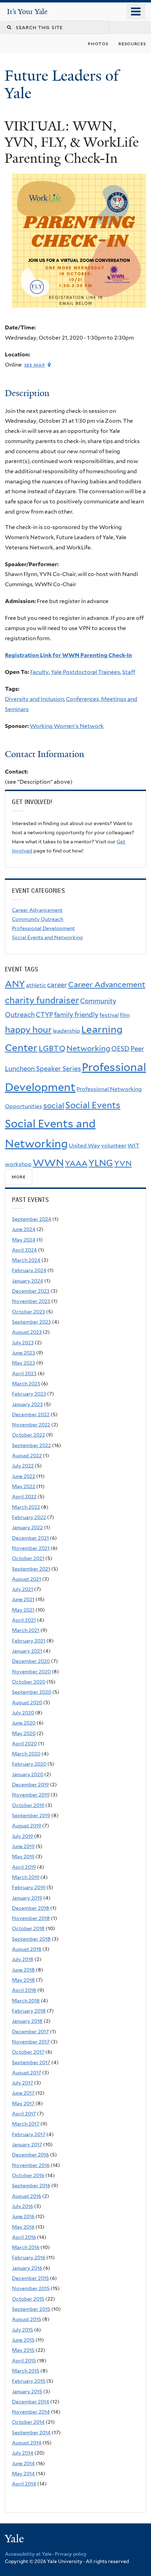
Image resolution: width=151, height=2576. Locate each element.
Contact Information (45, 754)
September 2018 (31, 1939)
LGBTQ (52, 1048)
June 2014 (23, 2463)
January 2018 (27, 2021)
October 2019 (28, 1805)
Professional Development (43, 928)
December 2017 (30, 2032)
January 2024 (28, 1281)
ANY (15, 984)
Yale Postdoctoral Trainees (86, 672)
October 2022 (28, 1435)
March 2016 (26, 2247)
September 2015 (31, 2309)
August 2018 (27, 1949)
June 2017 (23, 2093)
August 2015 (27, 2319)
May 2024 (24, 1240)
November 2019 (31, 1795)
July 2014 (23, 2453)
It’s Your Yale (27, 12)
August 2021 (27, 1579)
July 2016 (22, 2206)
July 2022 (23, 1466)
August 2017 (27, 2073)
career (57, 985)
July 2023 (23, 1343)
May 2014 (23, 2474)
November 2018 (31, 1918)
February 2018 (29, 2011)
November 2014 (31, 2412)
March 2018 (26, 2001)
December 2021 (30, 1538)
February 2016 (29, 2257)
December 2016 (30, 2155)
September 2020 (32, 1692)
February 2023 (29, 1394)
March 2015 (26, 2371)
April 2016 (24, 2237)
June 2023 (24, 1353)
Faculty (40, 672)
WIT (133, 1146)
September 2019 (31, 1815)
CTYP (44, 1015)
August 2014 (27, 2443)
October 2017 (28, 2052)
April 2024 (24, 1250)
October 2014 (28, 2422)
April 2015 (24, 2361)
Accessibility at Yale (28, 2554)
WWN (48, 1163)
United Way (84, 1146)
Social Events (93, 1105)
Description (27, 393)
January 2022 (27, 1527)
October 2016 (28, 2175)
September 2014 (31, 2433)
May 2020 (24, 1733)
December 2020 (31, 1661)
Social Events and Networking (47, 937)
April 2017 (24, 2114)
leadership (66, 1031)
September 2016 (31, 2186)
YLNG (101, 1163)
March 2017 (26, 2124)
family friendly (76, 1015)
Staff (129, 672)
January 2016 (27, 2268)
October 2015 (28, 2299)
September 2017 (31, 2062)
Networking (88, 1048)
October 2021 (28, 1558)
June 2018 (23, 1970)
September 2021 (31, 1569)
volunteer (114, 1146)
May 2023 (24, 1363)
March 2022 (26, 1507)
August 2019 (27, 1826)
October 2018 (28, 1928)
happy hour (28, 1030)
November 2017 (31, 2042)
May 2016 (23, 2227)
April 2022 (24, 1497)
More (19, 1176)
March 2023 (26, 1384)
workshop (18, 1164)
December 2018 (31, 1908)
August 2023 (27, 1332)
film (125, 1015)
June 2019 (23, 1846)
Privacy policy (71, 2554)
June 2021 (23, 1599)
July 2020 (23, 1713)
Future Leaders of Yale (62, 84)
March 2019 (26, 1877)
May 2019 (23, 1856)
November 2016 (31, 2165)
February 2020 (29, 1764)
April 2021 (24, 1620)
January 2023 (27, 1404)
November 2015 (31, 2288)
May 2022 (24, 1486)
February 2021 (29, 1641)
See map (35, 365)
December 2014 (31, 2402)
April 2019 (24, 1867)
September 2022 (31, 1445)
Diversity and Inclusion (34, 699)
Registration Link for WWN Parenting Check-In (68, 655)
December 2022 (31, 1414)
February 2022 (29, 1517)
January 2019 (27, 1898)
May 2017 (23, 2103)
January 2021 (27, 1651)
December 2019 (30, 1785)
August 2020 (27, 1702)
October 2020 (29, 1682)
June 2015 (23, 2340)
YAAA (76, 1163)
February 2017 (29, 2134)
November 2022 (31, 1425)
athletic (36, 985)
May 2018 (23, 1980)
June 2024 (24, 1229)
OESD (120, 1049)
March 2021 (26, 1630)
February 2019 (29, 1887)
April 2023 (24, 1373)
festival (109, 1015)
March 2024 (26, 1260)
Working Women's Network (67, 726)
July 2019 (22, 1836)
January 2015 (27, 2391)
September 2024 (32, 1219)
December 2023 (31, 1291)
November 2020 (31, 1672)
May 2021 (23, 1610)
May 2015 (23, 2350)
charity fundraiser (42, 1000)
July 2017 (22, 2083)
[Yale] (15, 2540)
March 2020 (26, 1754)
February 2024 (29, 1270)
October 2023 (28, 1312)
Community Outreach (38, 919)
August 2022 (27, 1456)
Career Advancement (37, 910)
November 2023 (31, 1301)
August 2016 (27, 2196)
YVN (123, 1163)
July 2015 (22, 2330)
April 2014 (24, 2484)
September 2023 (31, 1322)
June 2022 (24, 1476)
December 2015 (30, 2278)
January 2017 (27, 2145)
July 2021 (22, 1589)
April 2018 (24, 1990)
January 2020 (28, 1774)
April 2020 (24, 1744)
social (54, 1105)
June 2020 (24, 1723)
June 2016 (23, 2216)
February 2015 (29, 2381)
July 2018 (23, 1959)
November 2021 (31, 1548)
